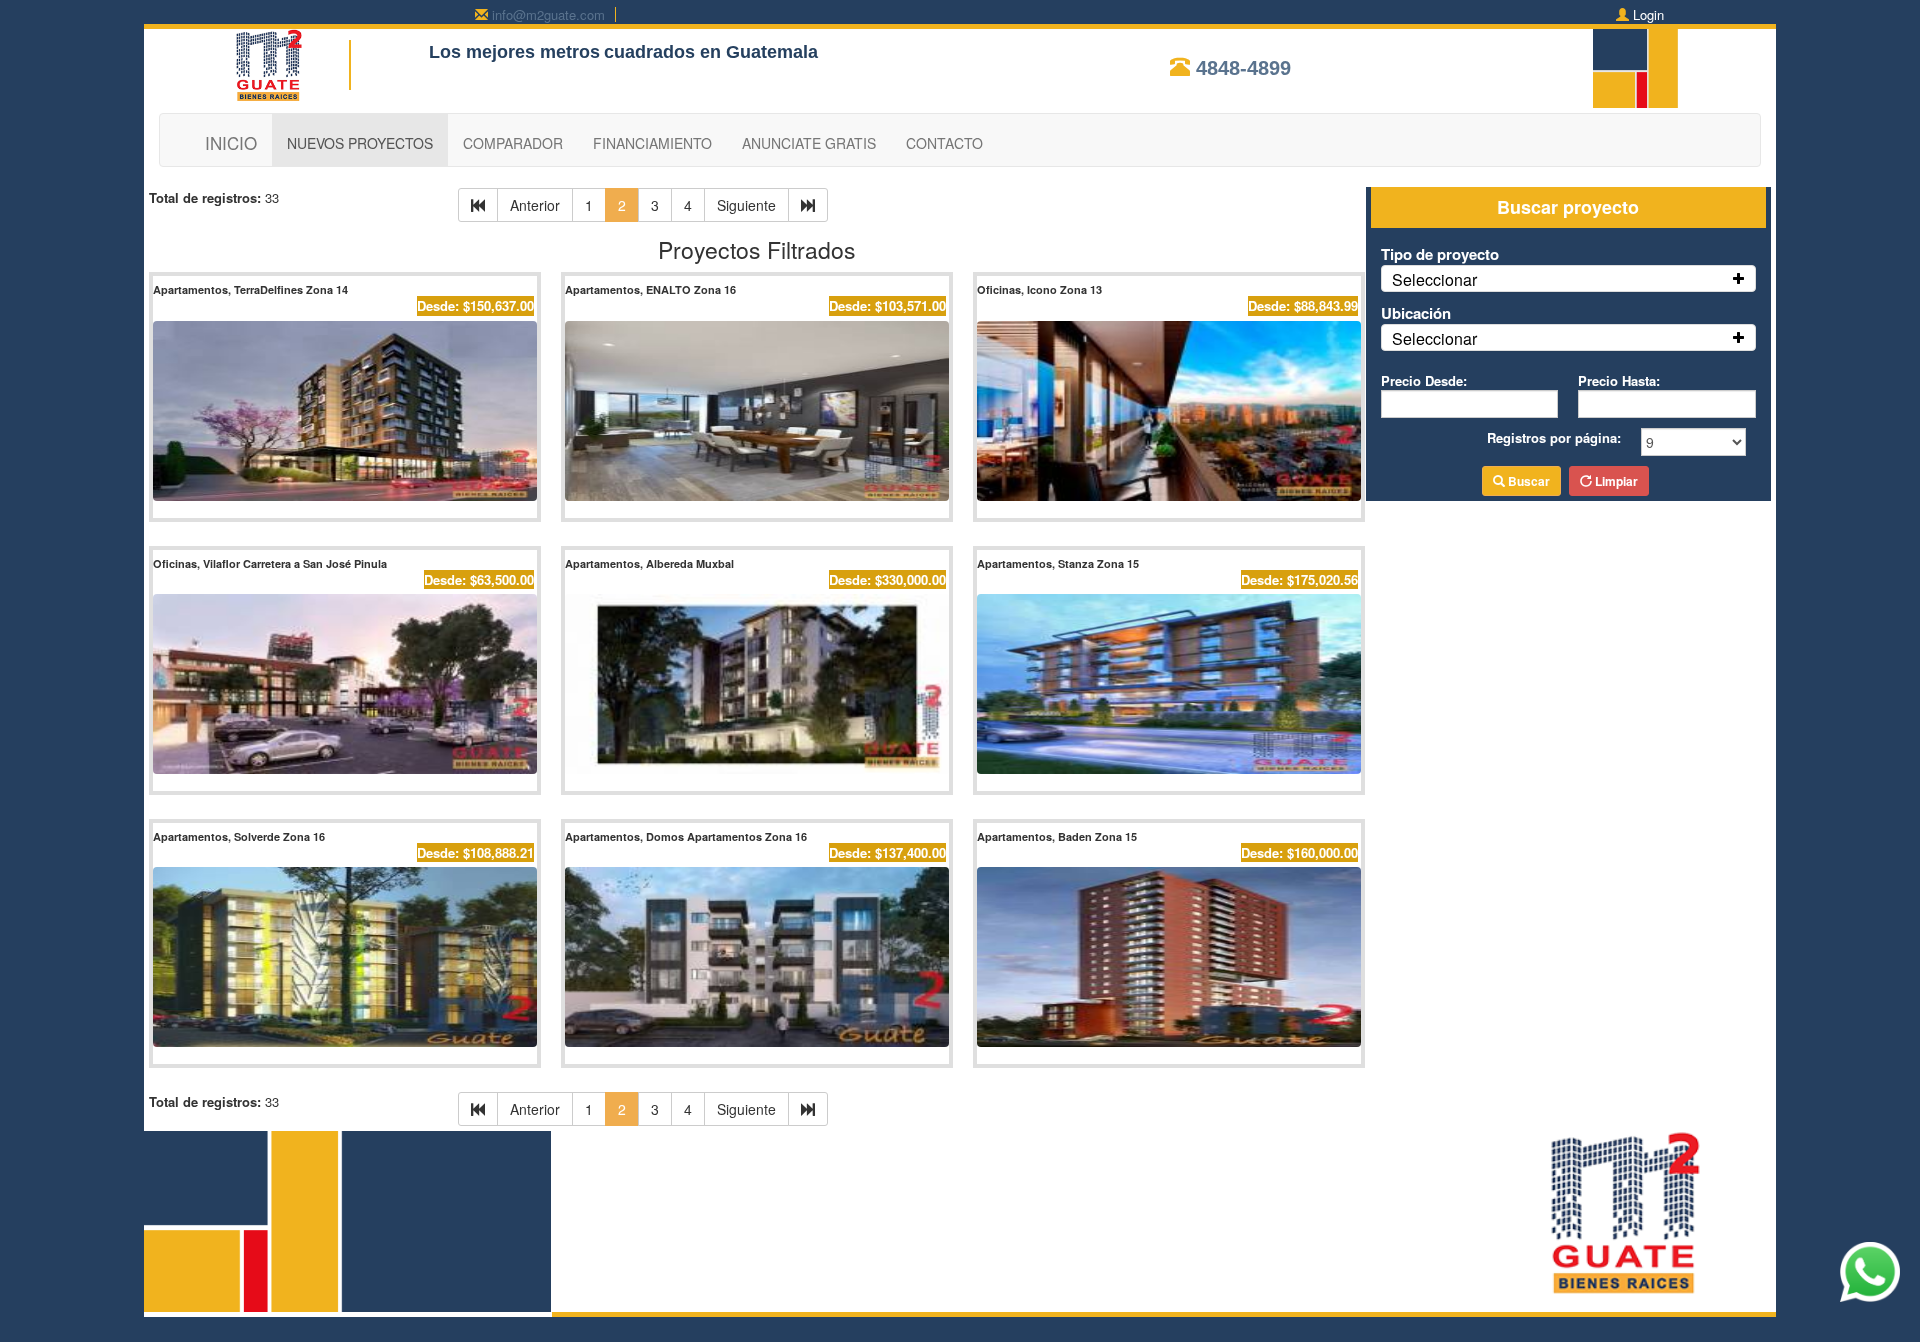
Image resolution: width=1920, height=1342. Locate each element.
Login (1648, 14)
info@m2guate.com (548, 14)
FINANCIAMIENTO (652, 143)
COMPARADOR (513, 143)
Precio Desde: (1424, 380)
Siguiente (746, 205)
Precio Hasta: (1619, 380)
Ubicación (1416, 313)
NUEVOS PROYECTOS (360, 143)
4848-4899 (1243, 68)
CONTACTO (944, 143)
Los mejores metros (514, 52)
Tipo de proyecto (1440, 254)
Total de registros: (205, 197)
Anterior (535, 205)
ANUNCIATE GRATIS (809, 143)
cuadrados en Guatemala (711, 52)
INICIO (231, 142)
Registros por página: (1554, 437)
